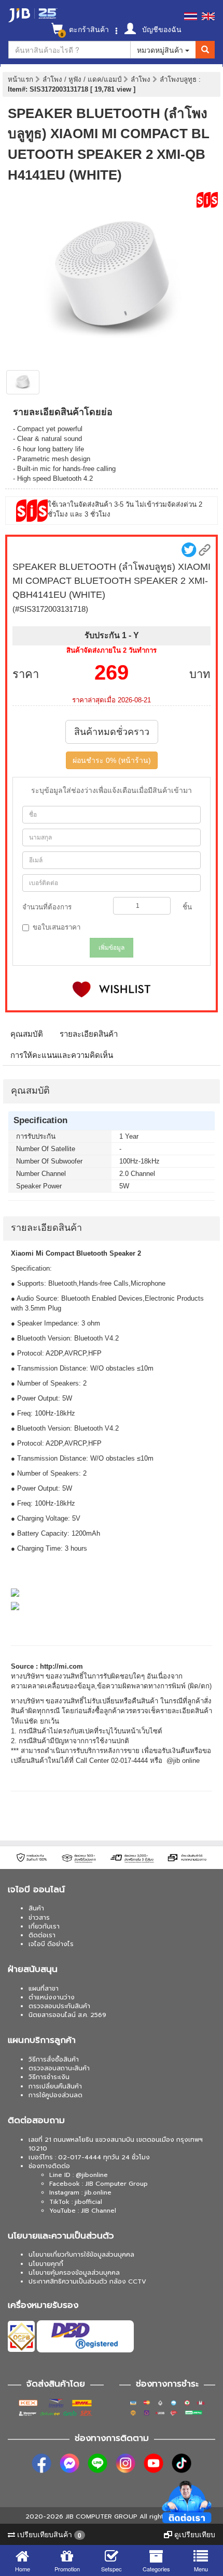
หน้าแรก (20, 79)
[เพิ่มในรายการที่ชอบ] (112, 989)
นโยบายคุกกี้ (46, 2264)
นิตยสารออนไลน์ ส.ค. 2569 (67, 2015)
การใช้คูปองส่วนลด (55, 2095)
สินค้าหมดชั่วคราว (112, 732)
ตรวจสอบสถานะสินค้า (59, 2068)
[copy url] (205, 550)
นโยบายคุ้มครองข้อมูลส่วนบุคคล (74, 2273)
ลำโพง (142, 79)
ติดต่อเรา (42, 1935)
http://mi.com (61, 1666)
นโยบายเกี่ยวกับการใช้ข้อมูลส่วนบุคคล (81, 2255)
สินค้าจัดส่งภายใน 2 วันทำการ (112, 650)
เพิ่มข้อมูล (112, 948)
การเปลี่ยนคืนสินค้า (55, 2086)
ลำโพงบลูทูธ (179, 79)
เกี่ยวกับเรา (44, 1926)
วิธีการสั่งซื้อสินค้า (54, 2059)
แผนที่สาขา (44, 1989)
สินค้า (36, 1908)
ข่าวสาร (39, 1918)
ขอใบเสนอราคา (57, 927)
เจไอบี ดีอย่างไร (51, 1944)
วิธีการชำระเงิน (49, 2077)
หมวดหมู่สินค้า (161, 50)
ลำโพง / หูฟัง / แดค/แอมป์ (83, 79)
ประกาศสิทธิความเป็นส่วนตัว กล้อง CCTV (87, 2281)
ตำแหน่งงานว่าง (52, 1997)
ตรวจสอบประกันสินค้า (59, 2006)
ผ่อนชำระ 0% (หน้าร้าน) (112, 760)
